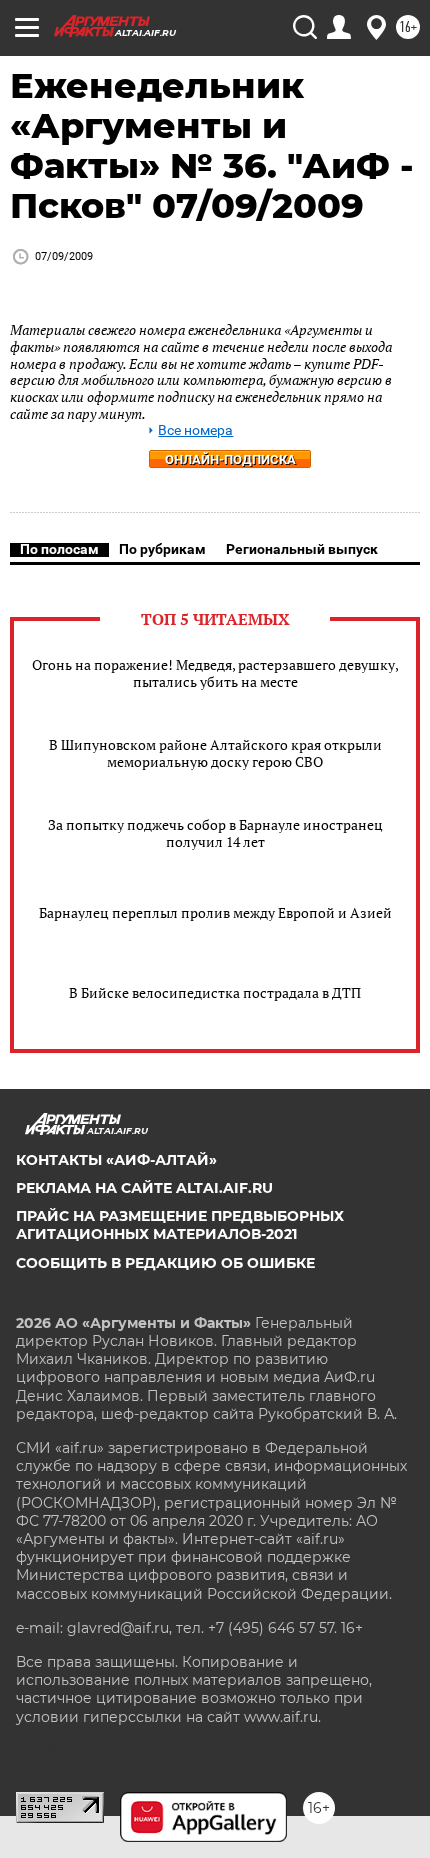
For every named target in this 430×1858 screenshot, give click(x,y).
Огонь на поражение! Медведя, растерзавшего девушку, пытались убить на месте (215, 673)
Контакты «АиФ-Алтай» (116, 1160)
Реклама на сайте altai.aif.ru (144, 1188)
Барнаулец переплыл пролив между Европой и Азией (215, 912)
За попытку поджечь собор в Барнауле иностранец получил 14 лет (215, 833)
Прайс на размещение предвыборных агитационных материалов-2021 (180, 1225)
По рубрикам (162, 549)
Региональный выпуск (302, 549)
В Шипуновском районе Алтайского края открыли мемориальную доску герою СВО (215, 753)
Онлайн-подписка (230, 459)
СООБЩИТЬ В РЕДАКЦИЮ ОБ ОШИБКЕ (165, 1263)
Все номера (195, 430)
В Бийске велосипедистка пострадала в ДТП (215, 992)
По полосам (59, 549)
